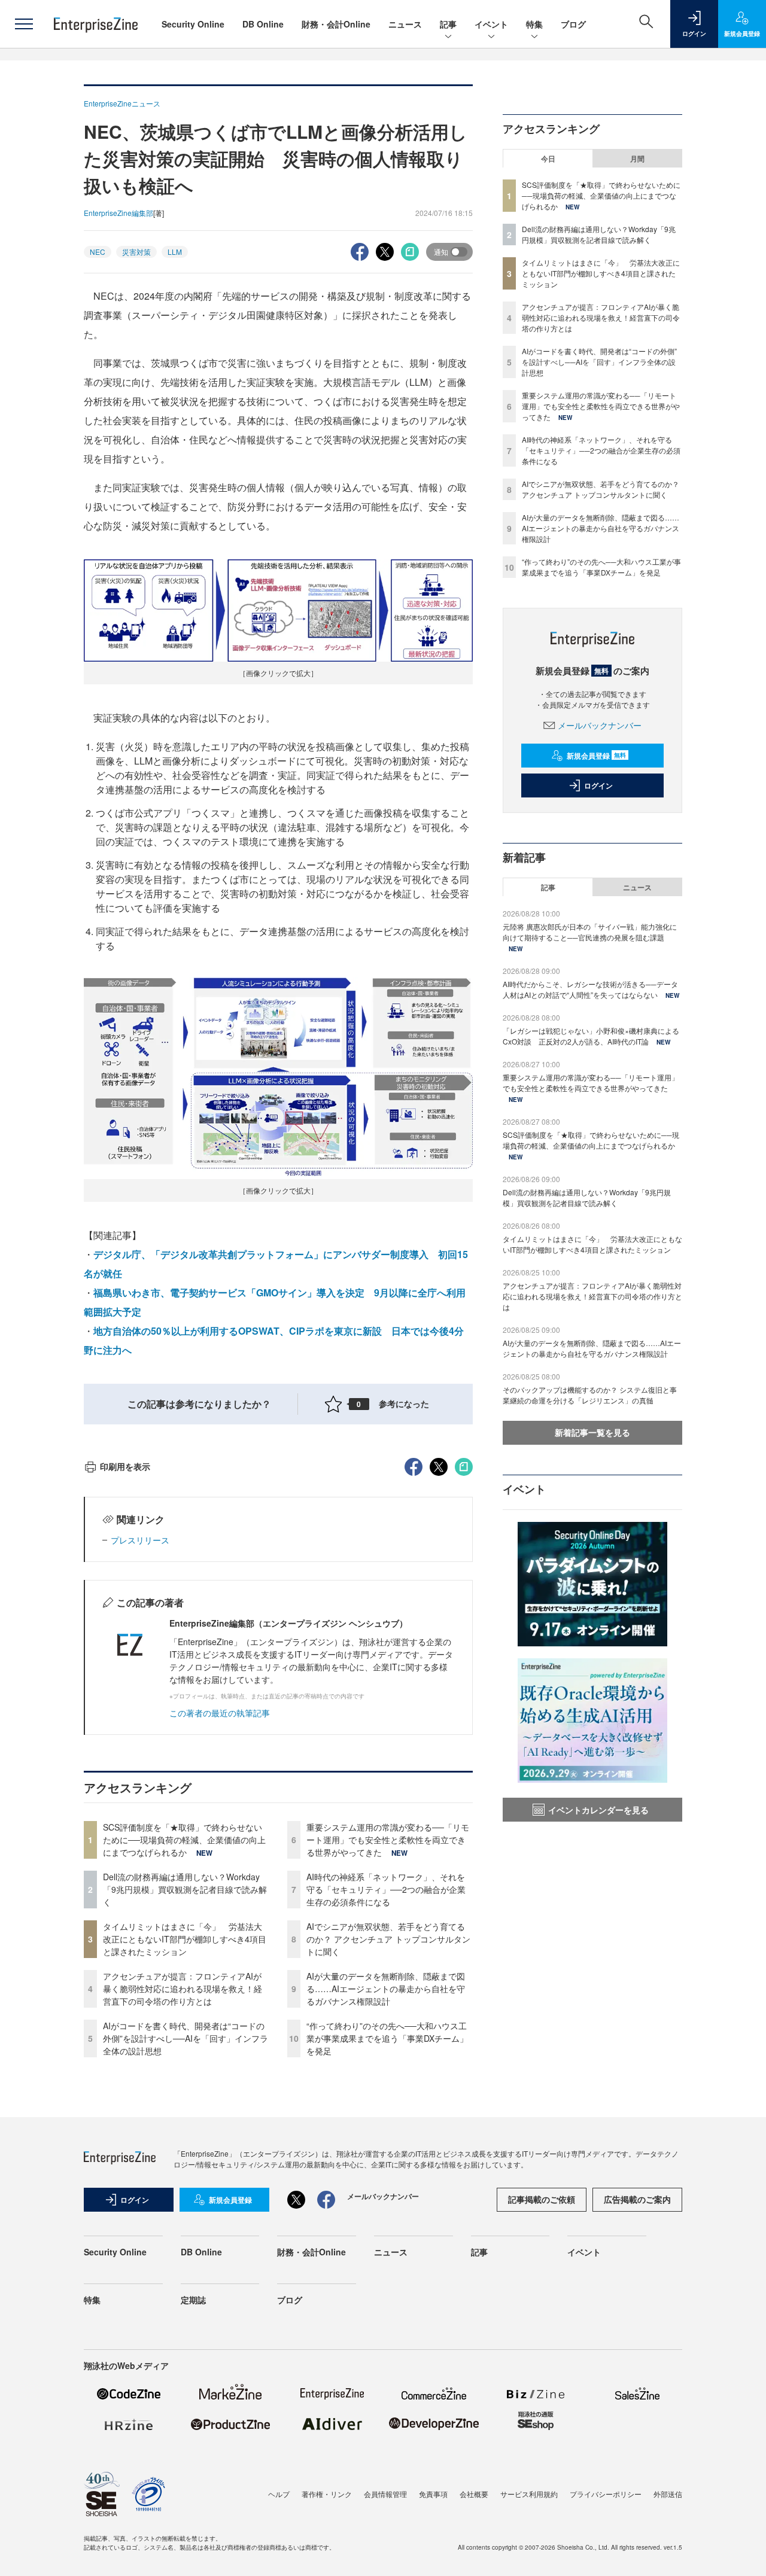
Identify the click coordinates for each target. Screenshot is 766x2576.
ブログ (573, 24)
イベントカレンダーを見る (598, 1810)
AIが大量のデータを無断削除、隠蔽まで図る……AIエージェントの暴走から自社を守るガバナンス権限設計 (386, 1989)
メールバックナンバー (600, 725)
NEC (98, 252)
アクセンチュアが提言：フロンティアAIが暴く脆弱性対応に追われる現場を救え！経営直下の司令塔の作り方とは (183, 1989)
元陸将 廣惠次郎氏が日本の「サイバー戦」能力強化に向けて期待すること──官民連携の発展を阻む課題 (590, 932)
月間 (637, 159)
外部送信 (668, 2494)
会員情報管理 (385, 2494)
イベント (491, 24)
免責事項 (433, 2494)
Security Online (193, 24)
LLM (175, 252)
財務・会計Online (336, 24)
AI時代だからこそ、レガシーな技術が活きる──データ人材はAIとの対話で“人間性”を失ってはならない (590, 989)
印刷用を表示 (125, 1466)
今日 (548, 159)
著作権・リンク (327, 2494)
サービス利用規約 (529, 2494)
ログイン (598, 785)
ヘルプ (279, 2494)
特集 (534, 24)
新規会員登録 (596, 756)
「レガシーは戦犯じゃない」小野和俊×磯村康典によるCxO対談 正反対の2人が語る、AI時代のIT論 (591, 1036)
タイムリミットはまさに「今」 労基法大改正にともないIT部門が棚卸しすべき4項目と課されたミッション (185, 1939)
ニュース (405, 24)
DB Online (263, 24)
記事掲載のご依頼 (542, 2199)
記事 (448, 24)
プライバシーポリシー (606, 2494)
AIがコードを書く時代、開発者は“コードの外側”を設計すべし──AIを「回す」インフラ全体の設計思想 (186, 2038)
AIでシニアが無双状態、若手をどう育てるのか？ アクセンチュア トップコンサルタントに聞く (388, 1939)
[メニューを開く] (24, 24)
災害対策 (136, 252)
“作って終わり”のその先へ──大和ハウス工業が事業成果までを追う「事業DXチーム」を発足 (387, 2038)
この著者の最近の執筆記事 (220, 1713)
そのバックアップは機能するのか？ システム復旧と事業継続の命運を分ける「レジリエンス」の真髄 (590, 1395)
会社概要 (474, 2494)
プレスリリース (140, 1540)
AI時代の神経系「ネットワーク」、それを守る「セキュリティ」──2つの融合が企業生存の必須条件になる (386, 1889)
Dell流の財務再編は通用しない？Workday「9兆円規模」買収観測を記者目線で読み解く (185, 1889)
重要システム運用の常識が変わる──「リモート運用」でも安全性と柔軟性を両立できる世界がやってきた (388, 1840)
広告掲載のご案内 (637, 2199)
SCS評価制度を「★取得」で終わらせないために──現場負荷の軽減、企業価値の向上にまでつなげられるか (184, 1840)
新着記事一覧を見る (592, 1432)
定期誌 (193, 2300)
